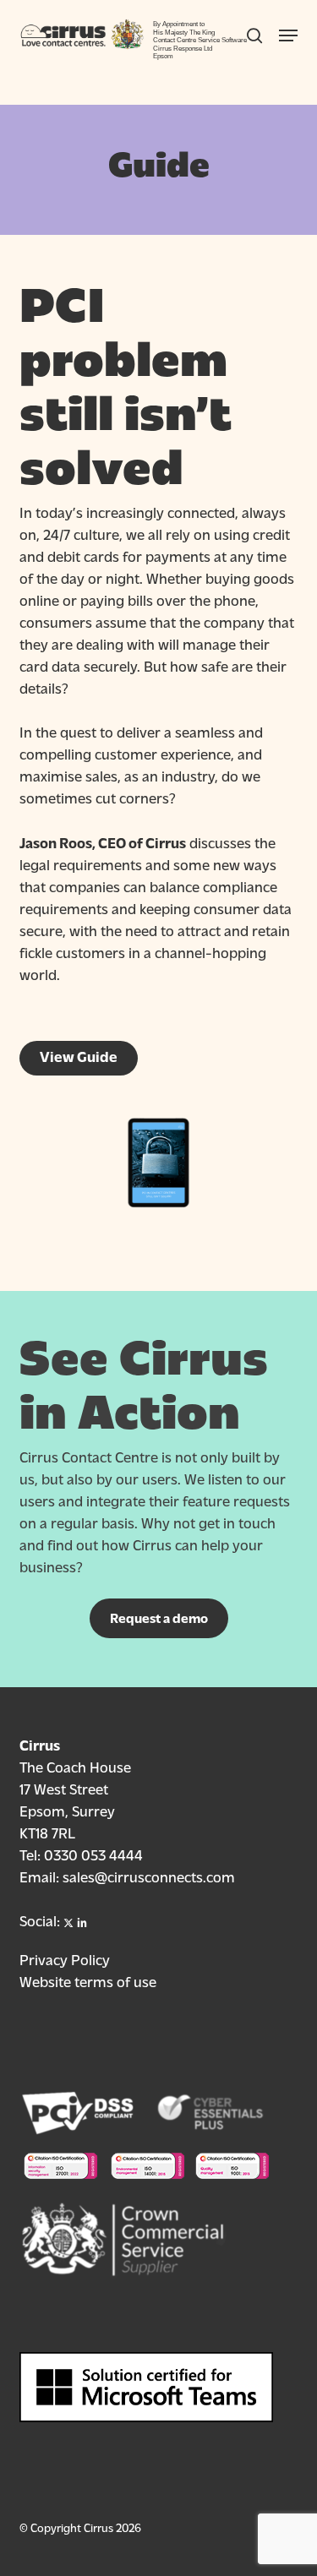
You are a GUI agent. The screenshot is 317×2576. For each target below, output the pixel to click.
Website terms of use (88, 1981)
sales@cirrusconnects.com (149, 1876)
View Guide (79, 1056)
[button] (159, 1618)
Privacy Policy (65, 1959)
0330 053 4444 (93, 1854)
